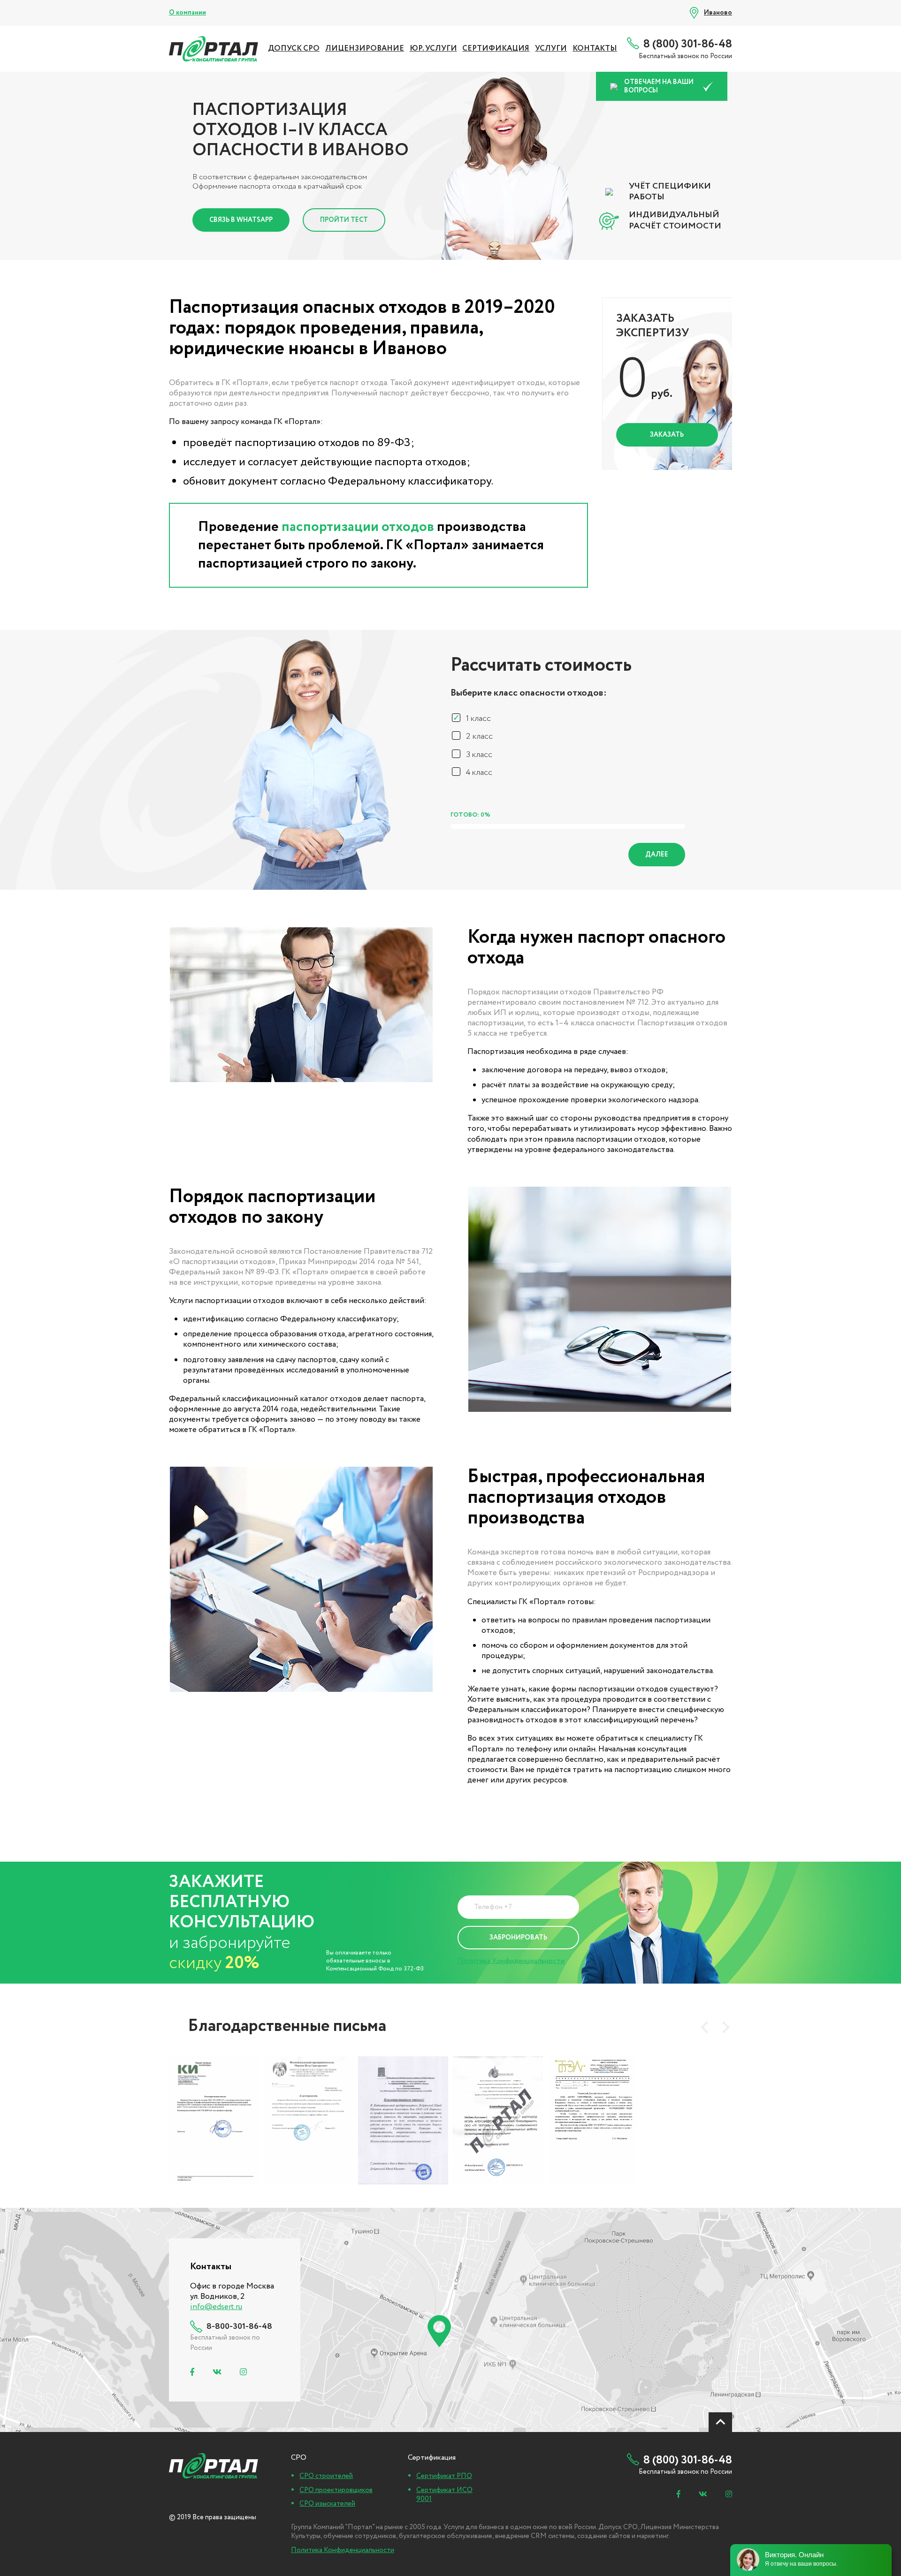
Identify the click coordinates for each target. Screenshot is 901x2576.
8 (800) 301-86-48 (688, 44)
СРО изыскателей (327, 2504)
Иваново (718, 13)
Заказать (667, 435)
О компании (187, 13)
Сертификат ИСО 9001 (444, 2495)
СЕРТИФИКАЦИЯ (496, 49)
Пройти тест (344, 220)
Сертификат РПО (444, 2476)
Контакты (595, 49)
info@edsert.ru (216, 2307)
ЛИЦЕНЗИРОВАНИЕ (365, 49)
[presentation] (704, 2027)
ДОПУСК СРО (294, 49)
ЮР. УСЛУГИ (433, 49)
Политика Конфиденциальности (511, 1961)
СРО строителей (326, 2476)
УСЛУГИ (551, 49)
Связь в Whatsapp (241, 220)
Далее (657, 855)
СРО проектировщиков (336, 2490)
